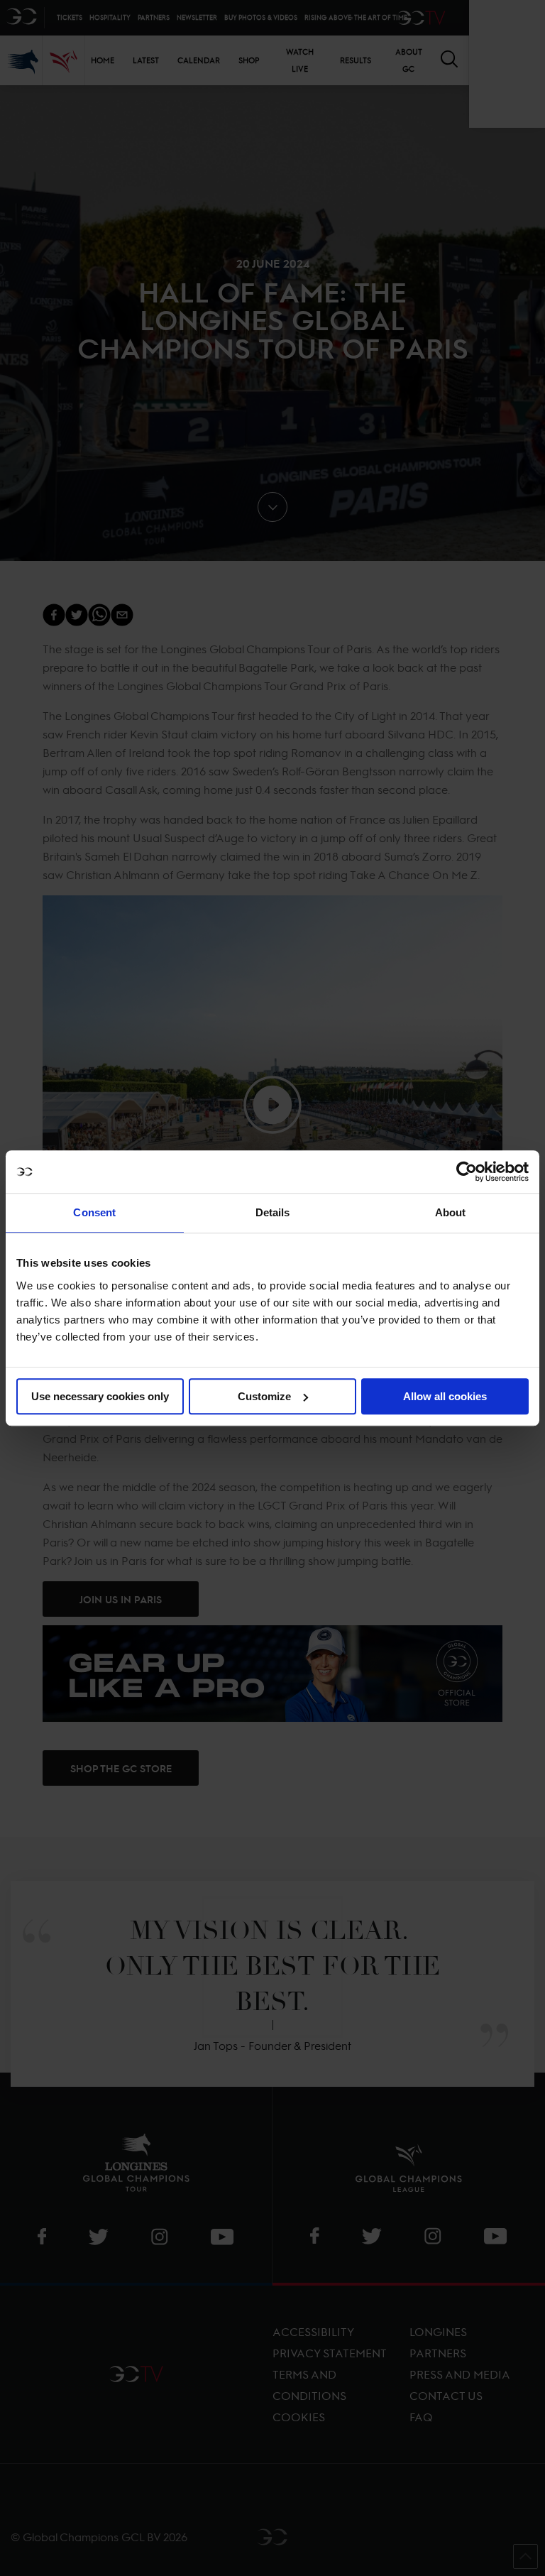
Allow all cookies (445, 1396)
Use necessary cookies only (100, 1396)
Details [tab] (273, 1212)
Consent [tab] (94, 1212)
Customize (264, 1396)
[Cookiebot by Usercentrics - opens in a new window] (467, 1172)
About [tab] (451, 1212)
